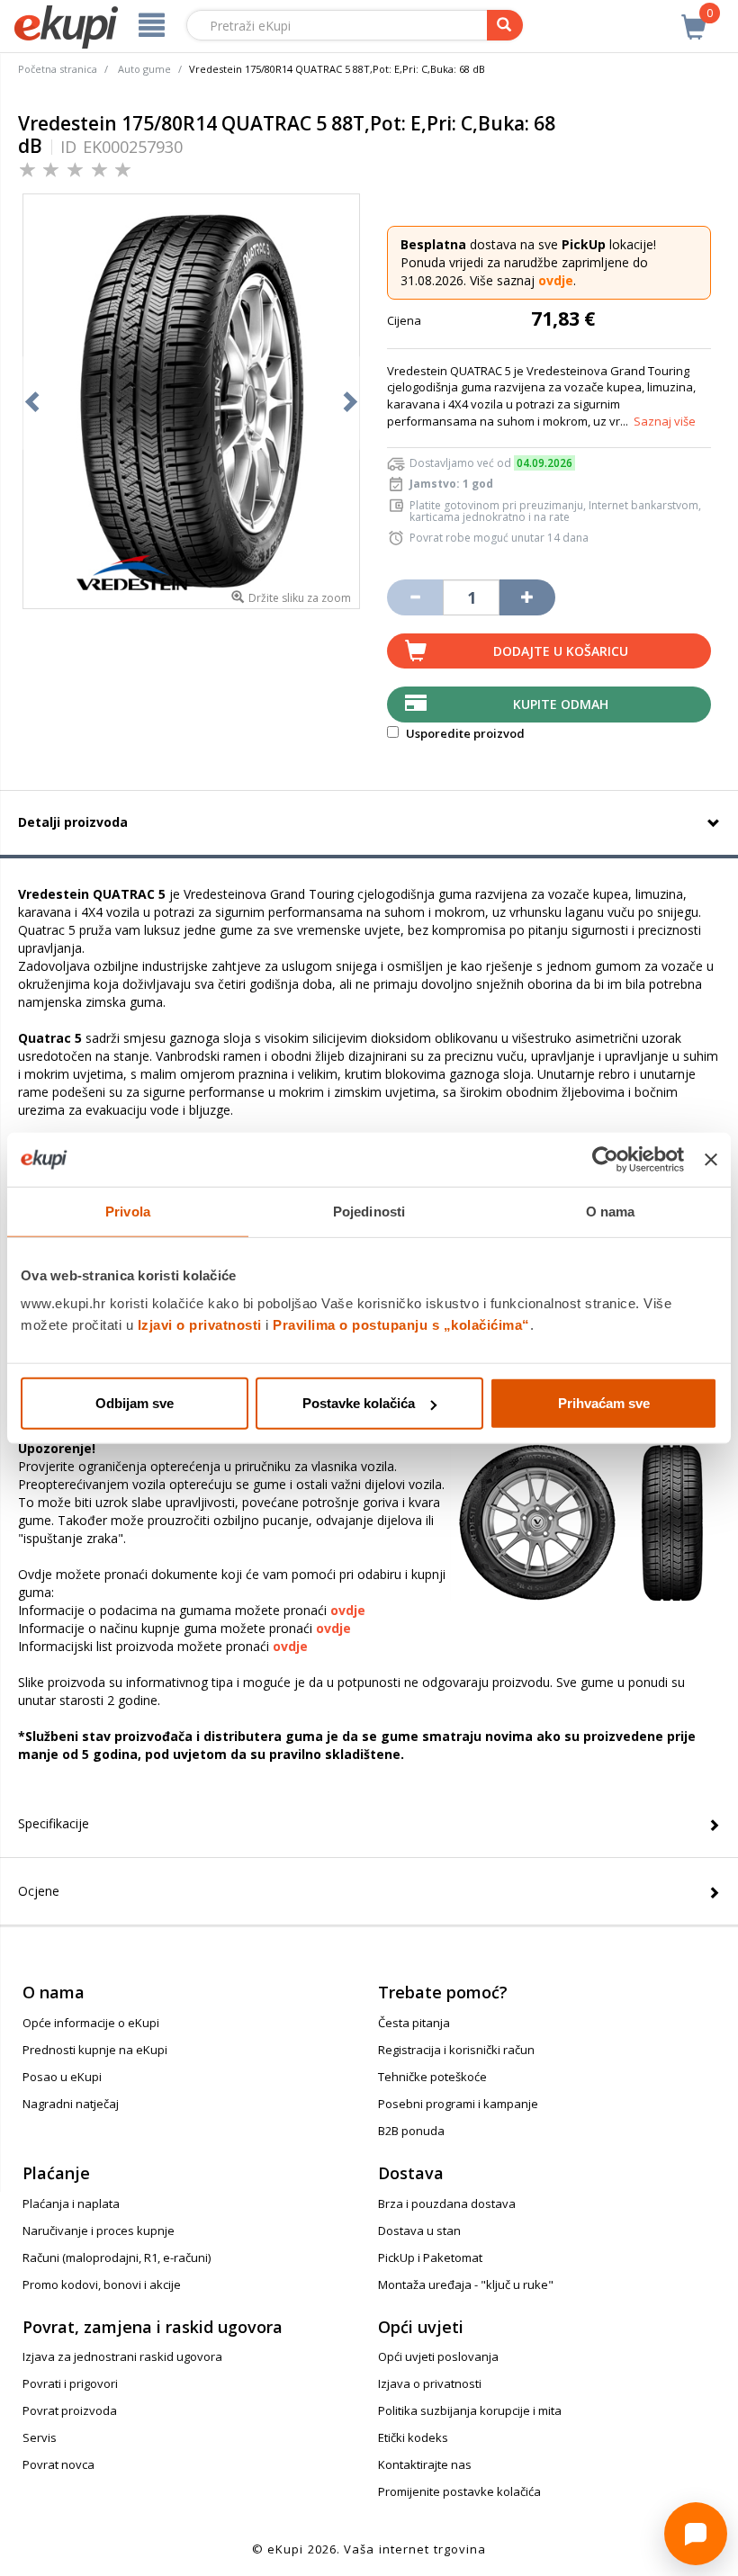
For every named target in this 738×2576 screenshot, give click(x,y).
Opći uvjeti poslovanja (438, 2356)
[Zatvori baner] (711, 1159)
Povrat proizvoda (70, 2410)
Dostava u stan (419, 2230)
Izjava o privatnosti (430, 2383)
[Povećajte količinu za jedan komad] (527, 597)
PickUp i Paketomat (430, 2257)
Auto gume (144, 69)
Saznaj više (665, 421)
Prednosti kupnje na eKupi (95, 2050)
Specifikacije (54, 1823)
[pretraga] (505, 25)
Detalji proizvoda (73, 822)
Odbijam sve (135, 1403)
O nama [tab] (611, 1211)
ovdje (556, 280)
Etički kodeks (413, 2437)
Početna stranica (58, 69)
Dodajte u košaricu (561, 651)
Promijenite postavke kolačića (459, 2491)
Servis (40, 2437)
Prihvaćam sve (604, 1403)
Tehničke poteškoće (432, 2077)
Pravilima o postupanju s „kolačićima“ (401, 1325)
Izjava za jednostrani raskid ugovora (122, 2356)
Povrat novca (58, 2464)
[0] (694, 17)
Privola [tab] (128, 1211)
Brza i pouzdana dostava (447, 2204)
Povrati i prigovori (70, 2383)
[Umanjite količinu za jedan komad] (415, 597)
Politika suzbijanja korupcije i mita (470, 2410)
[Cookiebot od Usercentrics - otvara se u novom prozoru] (605, 1159)
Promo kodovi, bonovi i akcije (102, 2284)
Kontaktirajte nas (425, 2464)
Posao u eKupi (62, 2077)
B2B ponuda (411, 2131)
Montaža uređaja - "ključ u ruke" (466, 2284)
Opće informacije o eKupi (91, 2023)
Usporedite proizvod (464, 733)
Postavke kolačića (359, 1403)
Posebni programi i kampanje (458, 2104)
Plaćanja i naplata (71, 2204)
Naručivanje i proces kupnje (99, 2230)
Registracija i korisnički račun (456, 2050)
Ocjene (39, 1891)
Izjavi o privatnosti (200, 1325)
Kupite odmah (561, 704)
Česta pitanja (414, 2023)
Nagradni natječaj (71, 2104)
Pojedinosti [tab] (369, 1211)
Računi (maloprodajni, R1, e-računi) (117, 2257)
